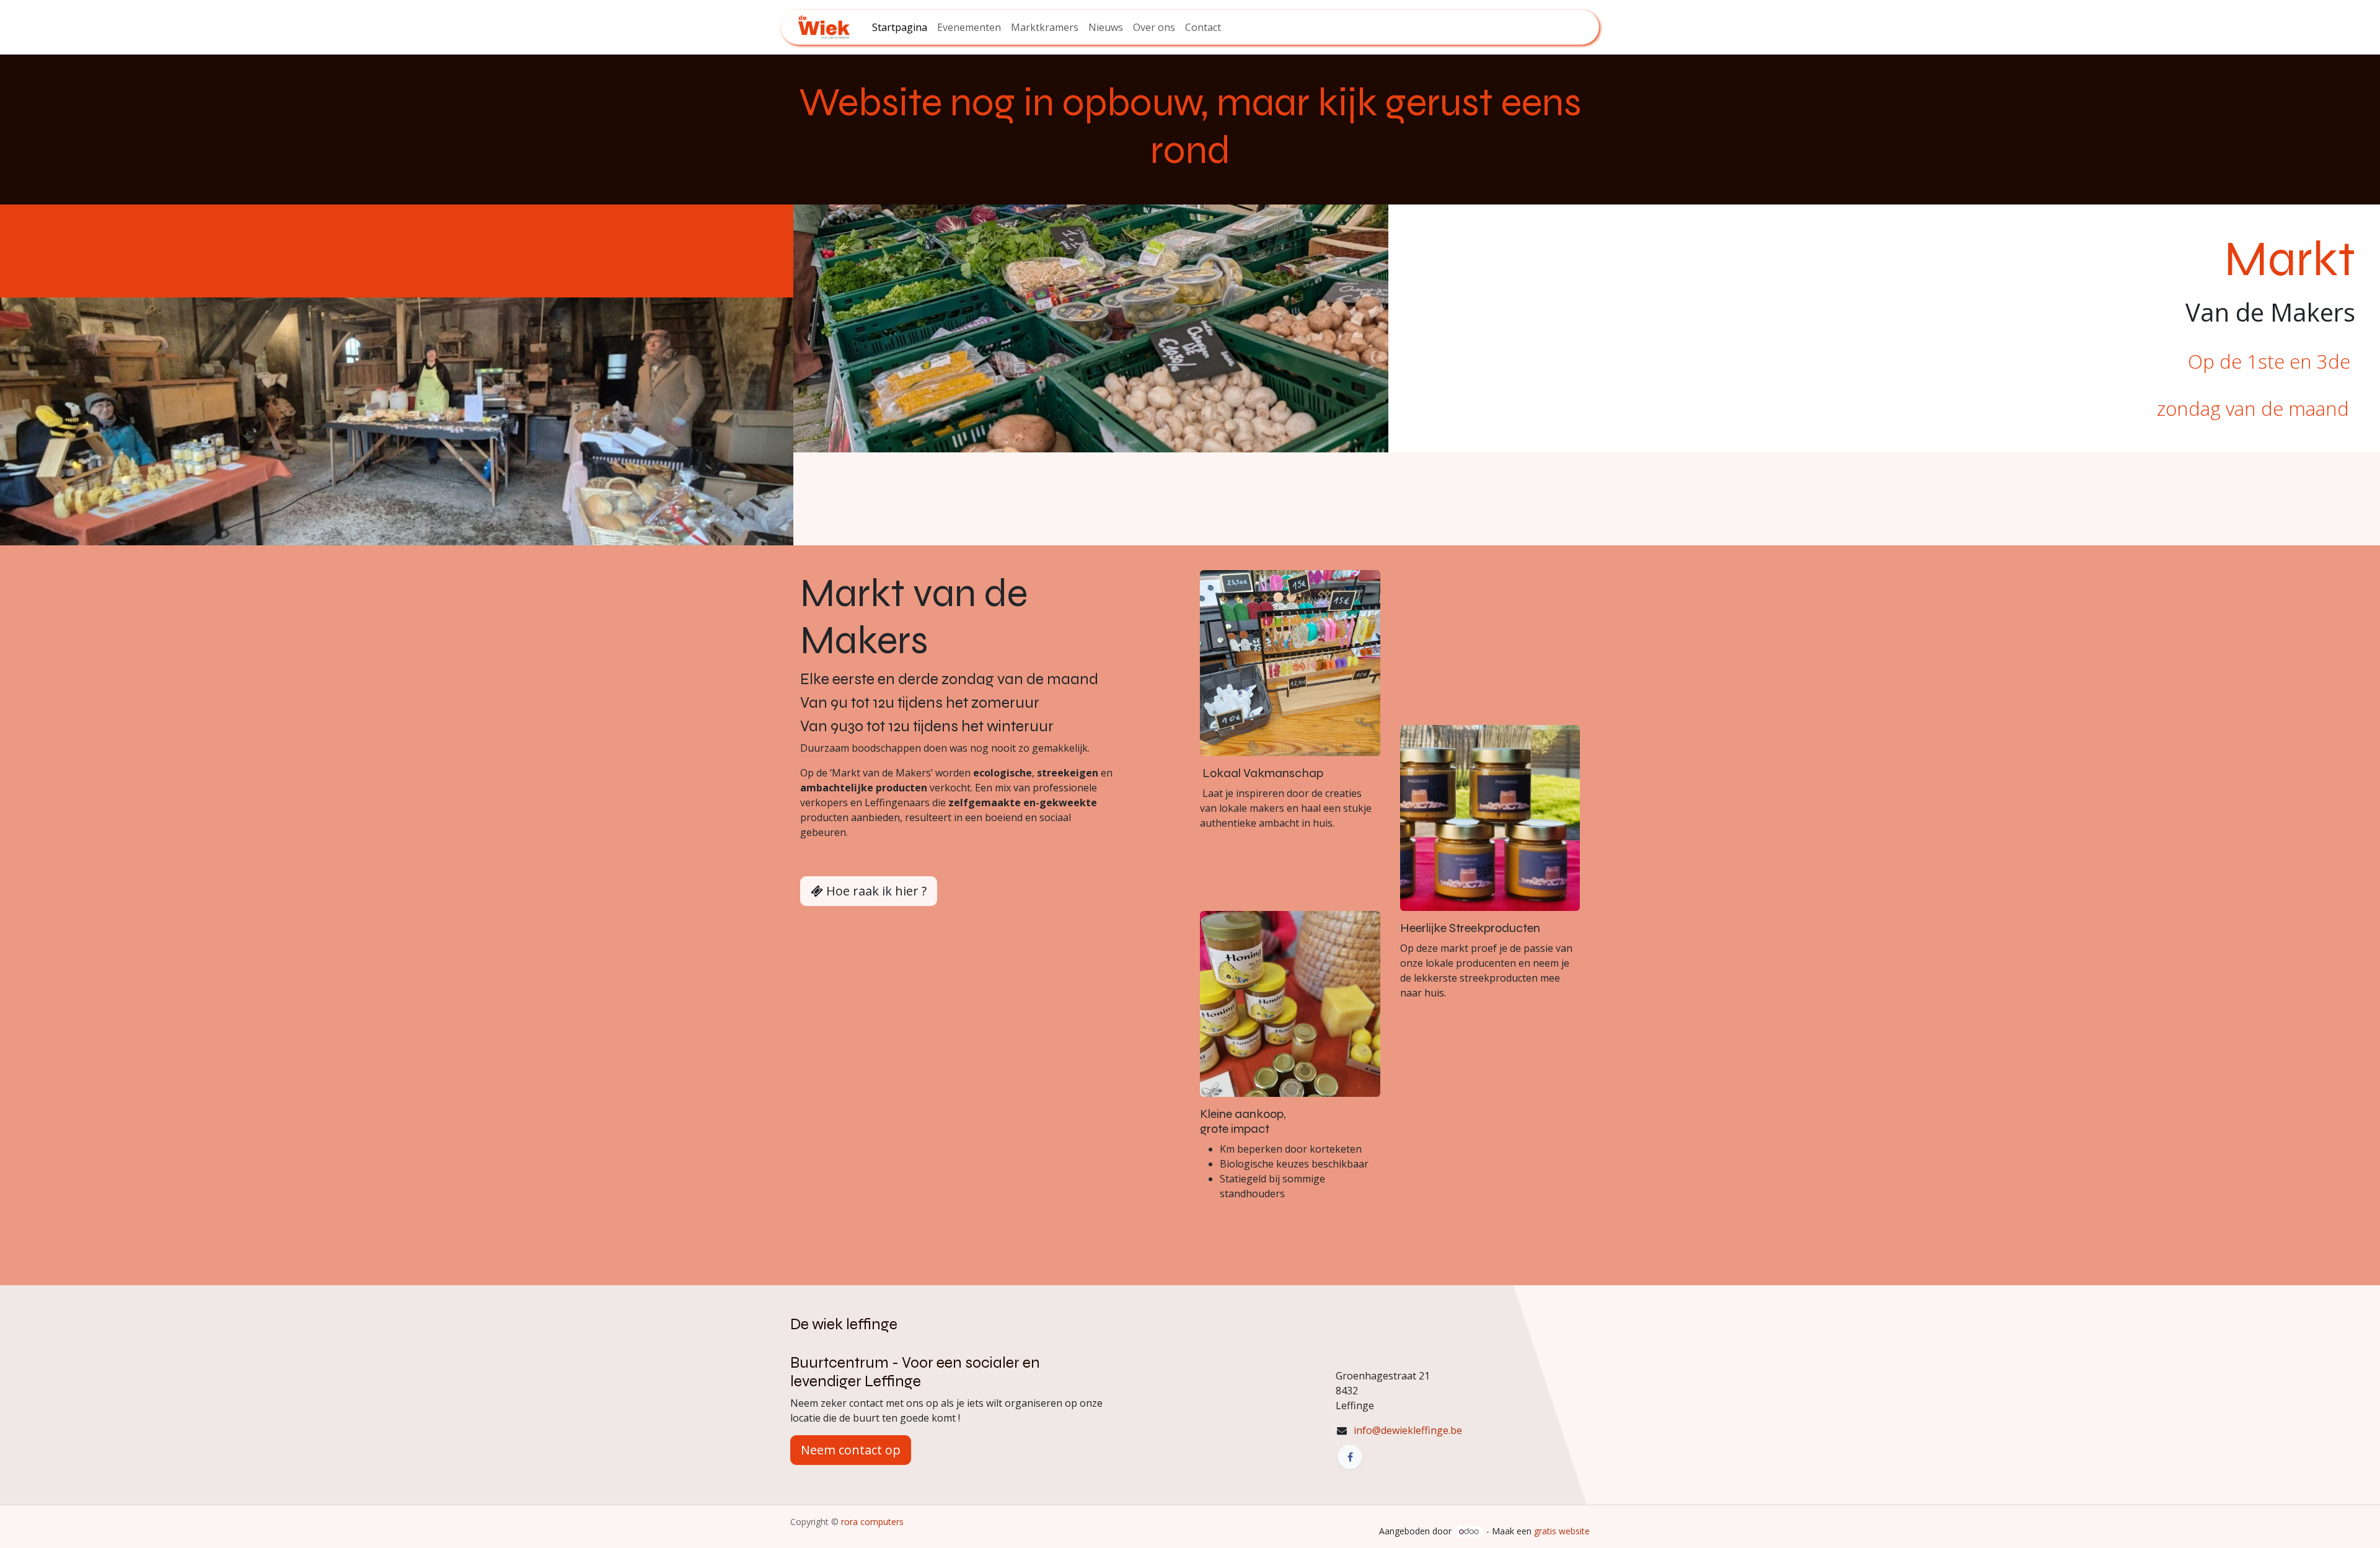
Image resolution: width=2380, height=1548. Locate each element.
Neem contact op (851, 1450)
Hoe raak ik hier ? (875, 891)
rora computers (871, 1522)
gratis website (1562, 1531)
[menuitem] (900, 27)
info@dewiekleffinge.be (1408, 1430)
